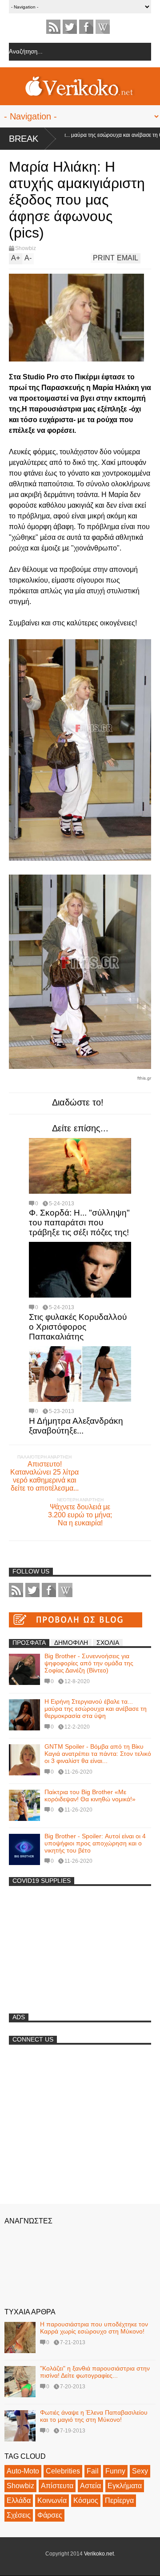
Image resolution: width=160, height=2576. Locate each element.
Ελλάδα (19, 2500)
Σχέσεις (19, 2515)
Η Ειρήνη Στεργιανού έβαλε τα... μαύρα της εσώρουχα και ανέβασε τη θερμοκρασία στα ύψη (96, 1709)
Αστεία (90, 2486)
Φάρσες (50, 2515)
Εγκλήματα (125, 2486)
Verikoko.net (99, 2554)
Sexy (140, 2471)
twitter (70, 27)
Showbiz (26, 248)
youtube (103, 27)
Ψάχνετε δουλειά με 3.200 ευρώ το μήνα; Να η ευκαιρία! (80, 1515)
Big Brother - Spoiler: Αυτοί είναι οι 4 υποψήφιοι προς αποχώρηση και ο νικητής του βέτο (95, 1843)
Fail (93, 2471)
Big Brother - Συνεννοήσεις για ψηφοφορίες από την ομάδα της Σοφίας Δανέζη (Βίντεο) (89, 1663)
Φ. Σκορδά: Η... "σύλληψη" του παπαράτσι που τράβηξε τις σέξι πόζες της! (79, 1222)
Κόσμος (86, 2500)
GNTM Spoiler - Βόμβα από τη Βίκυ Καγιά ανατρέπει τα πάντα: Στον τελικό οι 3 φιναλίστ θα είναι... (98, 1754)
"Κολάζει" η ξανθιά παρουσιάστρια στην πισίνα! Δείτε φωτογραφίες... (95, 2372)
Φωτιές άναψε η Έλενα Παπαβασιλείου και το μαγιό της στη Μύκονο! (94, 2416)
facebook (86, 27)
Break (24, 139)
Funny (115, 2471)
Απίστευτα (57, 2486)
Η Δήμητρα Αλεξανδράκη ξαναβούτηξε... (76, 1426)
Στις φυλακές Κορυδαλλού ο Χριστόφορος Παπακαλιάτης (78, 1327)
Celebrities (63, 2471)
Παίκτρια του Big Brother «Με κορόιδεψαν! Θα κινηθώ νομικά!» (90, 1795)
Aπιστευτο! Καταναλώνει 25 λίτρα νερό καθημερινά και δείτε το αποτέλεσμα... (44, 1476)
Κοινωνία (52, 2500)
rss (53, 27)
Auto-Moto (23, 2471)
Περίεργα (119, 2500)
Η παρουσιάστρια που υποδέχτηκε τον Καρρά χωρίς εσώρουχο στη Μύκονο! (94, 2328)
